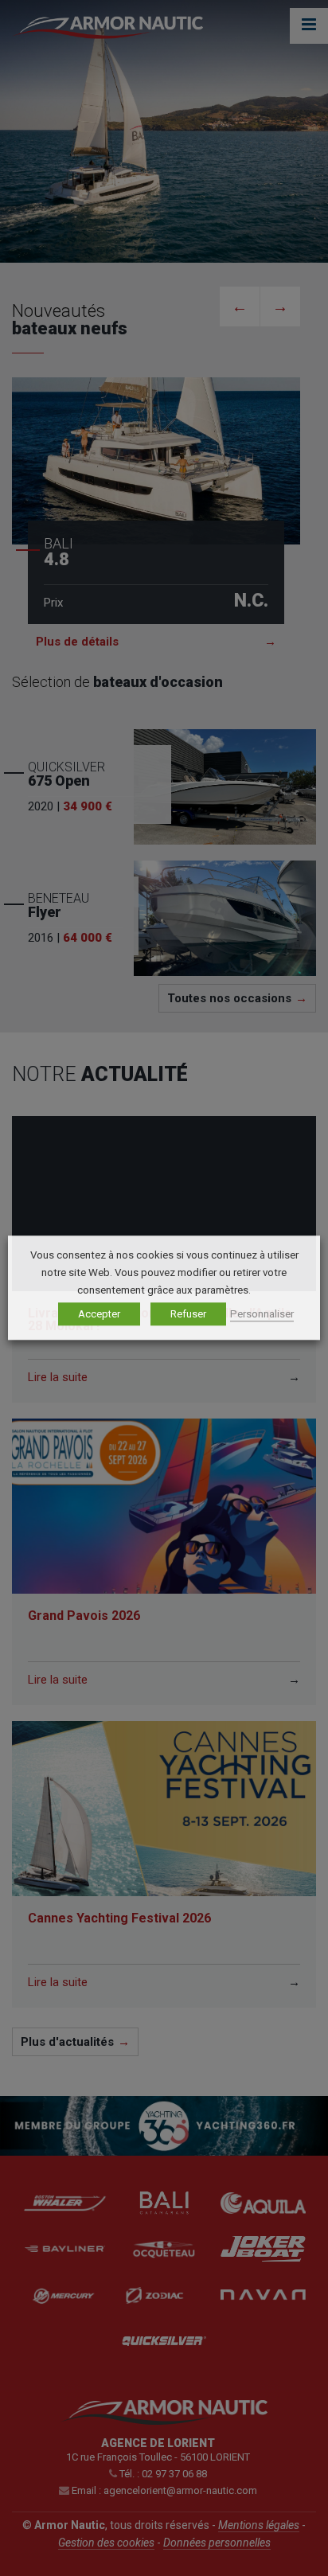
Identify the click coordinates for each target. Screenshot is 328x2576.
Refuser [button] (188, 1315)
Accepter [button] (99, 1315)
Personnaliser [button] (262, 1315)
